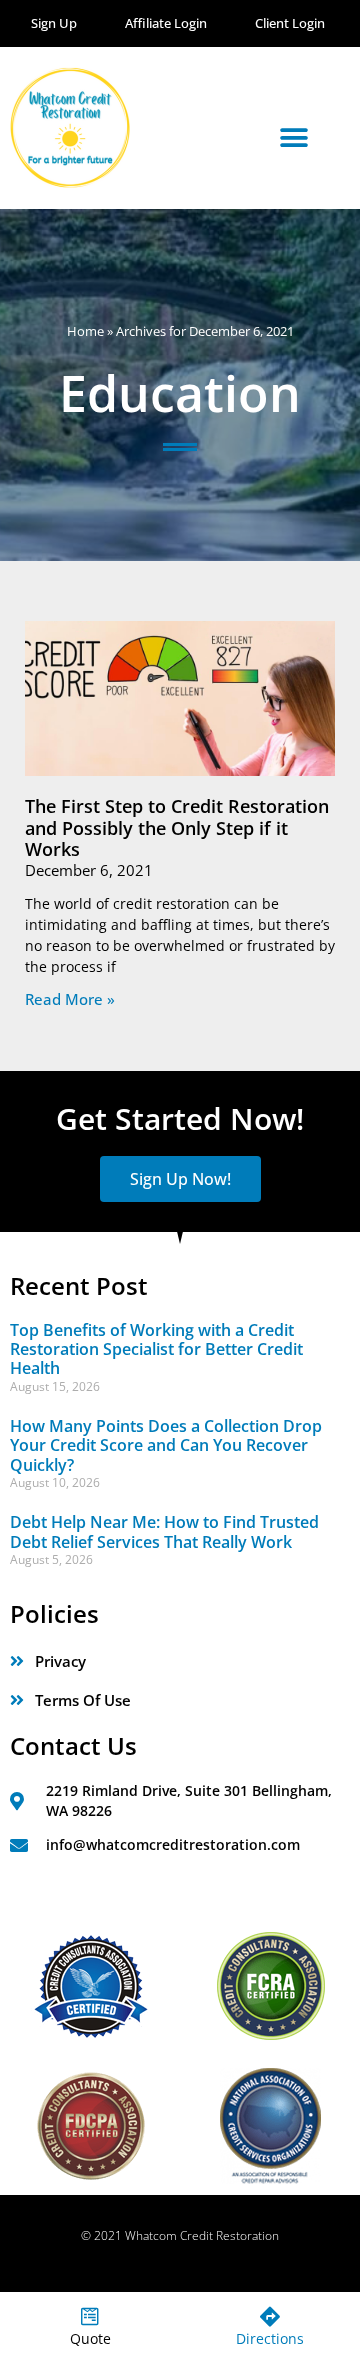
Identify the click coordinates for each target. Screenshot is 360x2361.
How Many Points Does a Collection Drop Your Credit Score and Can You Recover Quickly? (166, 1445)
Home (85, 331)
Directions (270, 2338)
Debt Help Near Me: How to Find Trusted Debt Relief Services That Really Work (164, 1531)
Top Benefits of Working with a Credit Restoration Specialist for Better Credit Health (156, 1349)
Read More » (70, 999)
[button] (293, 137)
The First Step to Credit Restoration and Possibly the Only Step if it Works (177, 827)
